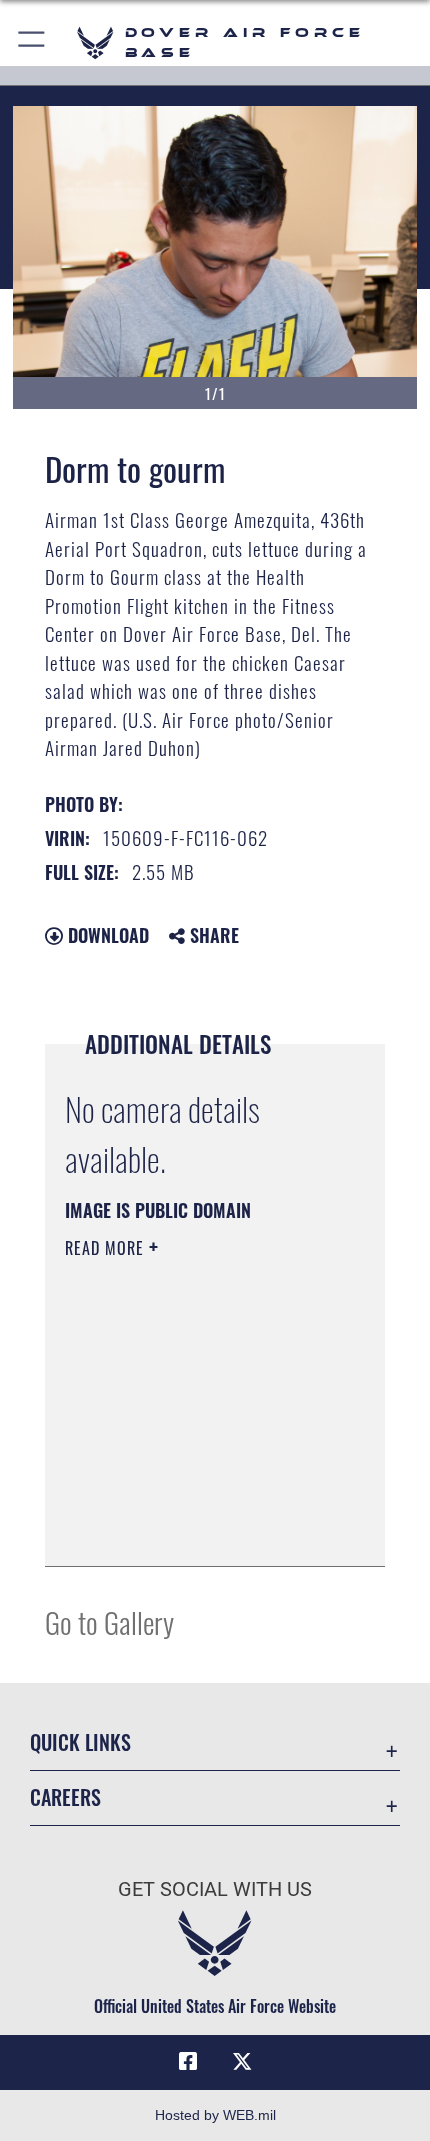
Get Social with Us (215, 1889)
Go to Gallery (109, 1621)
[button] (32, 42)
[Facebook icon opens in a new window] (188, 2062)
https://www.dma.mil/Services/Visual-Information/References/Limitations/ (186, 1501)
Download (106, 935)
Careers (65, 1797)
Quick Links (80, 1742)
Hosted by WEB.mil (215, 2115)
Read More (107, 1248)
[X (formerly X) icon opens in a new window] (242, 2062)
